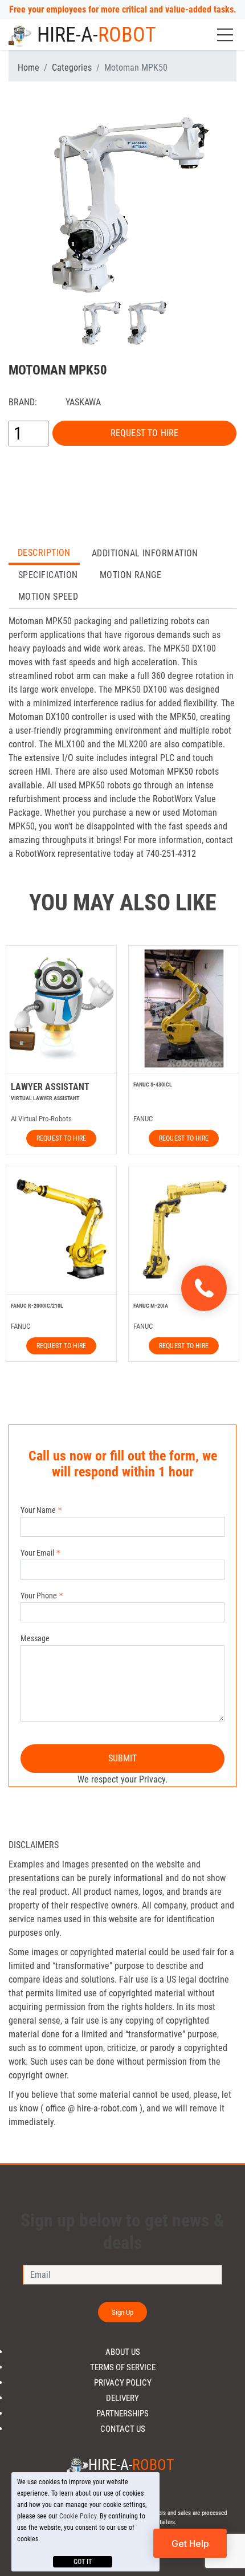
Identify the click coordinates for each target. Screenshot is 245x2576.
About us (123, 2352)
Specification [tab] (48, 575)
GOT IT (83, 2562)
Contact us (123, 2429)
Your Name (38, 1510)
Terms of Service (123, 2368)
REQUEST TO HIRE (144, 433)
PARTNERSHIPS (122, 2414)
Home (28, 68)
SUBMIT (123, 1758)
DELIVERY (122, 2398)
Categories (72, 68)
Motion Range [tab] (130, 575)
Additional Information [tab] (145, 553)
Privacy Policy (123, 2383)
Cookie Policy (78, 2516)
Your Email (37, 1553)
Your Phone (39, 1596)
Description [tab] (44, 553)
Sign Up (123, 2312)
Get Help (190, 2544)
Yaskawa (83, 402)
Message (35, 1638)
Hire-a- (97, 35)
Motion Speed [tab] (48, 597)
